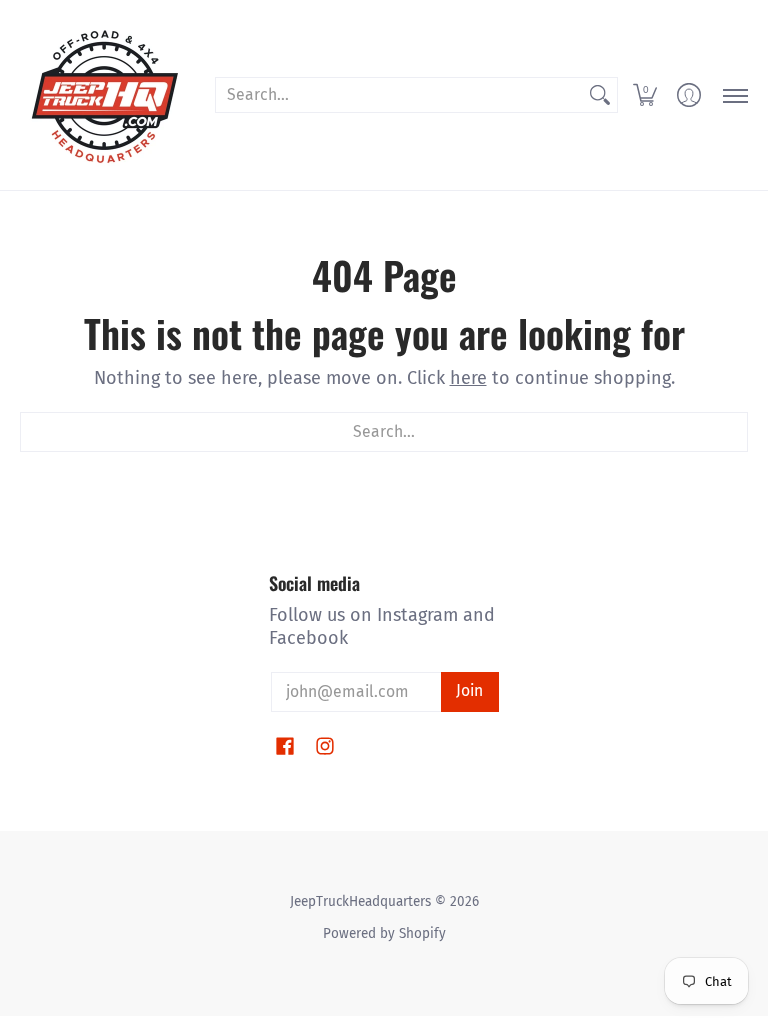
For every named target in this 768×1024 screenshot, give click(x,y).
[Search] (600, 95)
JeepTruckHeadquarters (360, 901)
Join (469, 690)
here (468, 378)
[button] (645, 95)
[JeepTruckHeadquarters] (105, 95)
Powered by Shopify (384, 933)
